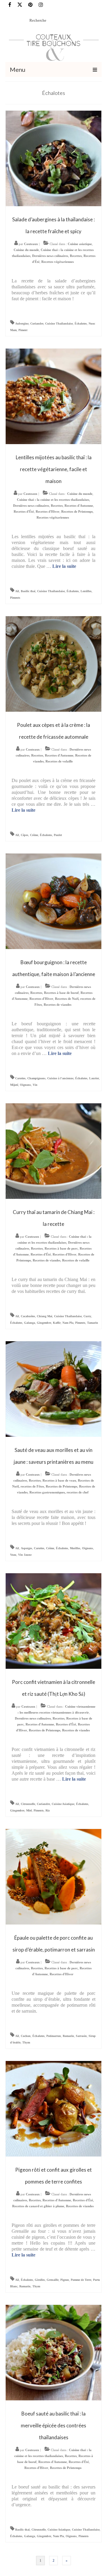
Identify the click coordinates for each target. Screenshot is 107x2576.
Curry (87, 1316)
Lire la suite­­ (64, 566)
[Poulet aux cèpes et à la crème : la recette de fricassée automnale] (53, 664)
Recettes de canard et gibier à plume (38, 2206)
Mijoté (14, 1085)
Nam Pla (68, 1323)
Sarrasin (81, 2036)
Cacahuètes (28, 1316)
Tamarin (93, 1323)
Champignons (36, 1078)
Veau (13, 1555)
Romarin (68, 2036)
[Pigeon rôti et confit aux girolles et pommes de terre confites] (53, 2108)
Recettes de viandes (58, 1005)
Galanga (30, 1323)
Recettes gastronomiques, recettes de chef (59, 1492)
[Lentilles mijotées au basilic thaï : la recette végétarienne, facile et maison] (53, 396)
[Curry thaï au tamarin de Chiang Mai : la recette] (53, 1151)
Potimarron (54, 2036)
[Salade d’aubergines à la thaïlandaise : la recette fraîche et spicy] (53, 158)
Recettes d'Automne (79, 506)
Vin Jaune (25, 1555)
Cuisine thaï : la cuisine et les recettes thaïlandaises (53, 500)
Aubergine (22, 324)
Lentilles (86, 591)
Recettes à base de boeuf (61, 993)
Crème (34, 835)
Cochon (26, 2036)
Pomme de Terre (81, 2280)
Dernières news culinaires (50, 256)
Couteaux (31, 244)
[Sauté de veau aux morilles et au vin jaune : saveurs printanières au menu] (53, 1389)
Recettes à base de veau (59, 1480)
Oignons (25, 1085)
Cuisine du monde (26, 250)
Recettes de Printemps (77, 511)
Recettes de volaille (59, 761)
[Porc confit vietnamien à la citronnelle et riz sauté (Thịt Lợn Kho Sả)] (53, 1621)
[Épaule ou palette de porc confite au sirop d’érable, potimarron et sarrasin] (53, 1876)
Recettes (76, 256)
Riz (48, 1810)
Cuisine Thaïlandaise (59, 324)
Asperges (26, 1548)
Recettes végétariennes (58, 262)
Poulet (58, 835)
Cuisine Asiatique (63, 1804)
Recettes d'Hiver (48, 511)
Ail (17, 591)
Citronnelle (28, 1804)
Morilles (75, 1548)
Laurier (94, 1078)
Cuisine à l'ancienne (60, 1078)
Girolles (40, 2280)
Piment (23, 330)
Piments (15, 598)
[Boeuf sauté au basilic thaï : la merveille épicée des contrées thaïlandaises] (53, 2352)
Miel (29, 1810)
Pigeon (65, 2280)
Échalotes (81, 324)
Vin (35, 1085)
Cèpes (25, 835)
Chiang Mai (45, 1316)
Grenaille (53, 2280)
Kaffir (57, 1323)
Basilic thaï (28, 591)
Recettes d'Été (24, 511)
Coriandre (37, 324)
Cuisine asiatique (80, 244)
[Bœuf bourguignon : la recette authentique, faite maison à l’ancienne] (53, 901)
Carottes (20, 1078)
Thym (26, 2042)
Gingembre (44, 1323)
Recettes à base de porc (61, 1248)
